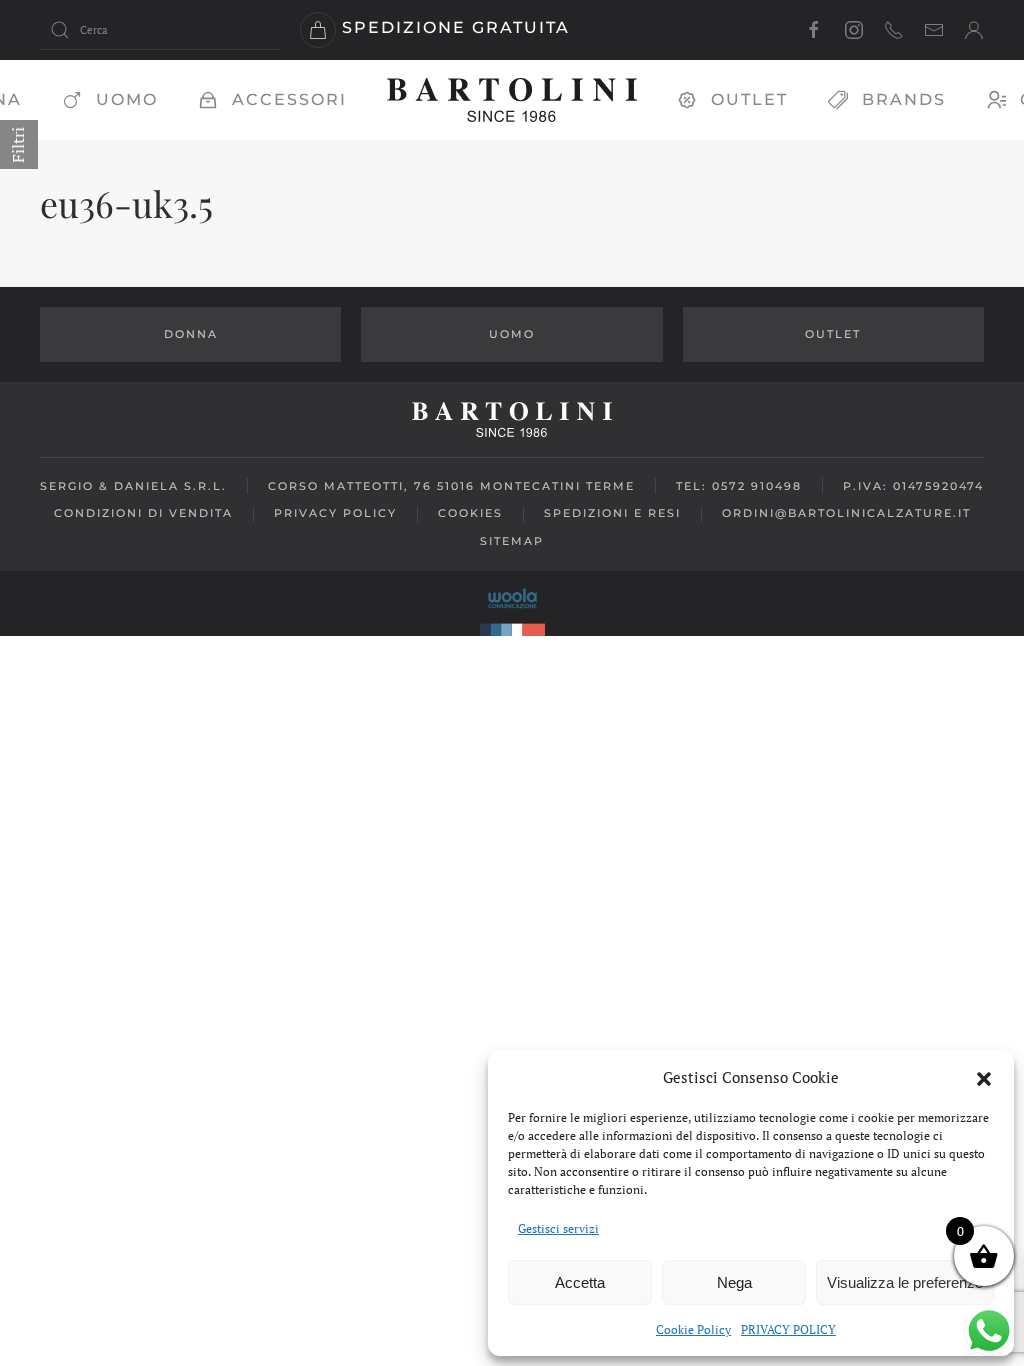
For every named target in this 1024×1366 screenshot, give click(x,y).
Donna (191, 334)
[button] (984, 1077)
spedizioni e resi (612, 513)
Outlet (833, 334)
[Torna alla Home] (512, 100)
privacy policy (335, 513)
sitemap (512, 541)
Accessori (289, 99)
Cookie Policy (693, 1329)
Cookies (470, 513)
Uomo (127, 99)
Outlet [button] (749, 99)
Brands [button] (904, 99)
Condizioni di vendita (143, 513)
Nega (734, 1282)
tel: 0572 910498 (739, 486)
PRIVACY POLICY (788, 1329)
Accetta (580, 1282)
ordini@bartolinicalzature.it (846, 513)
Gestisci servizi (558, 1228)
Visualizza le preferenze (905, 1282)
